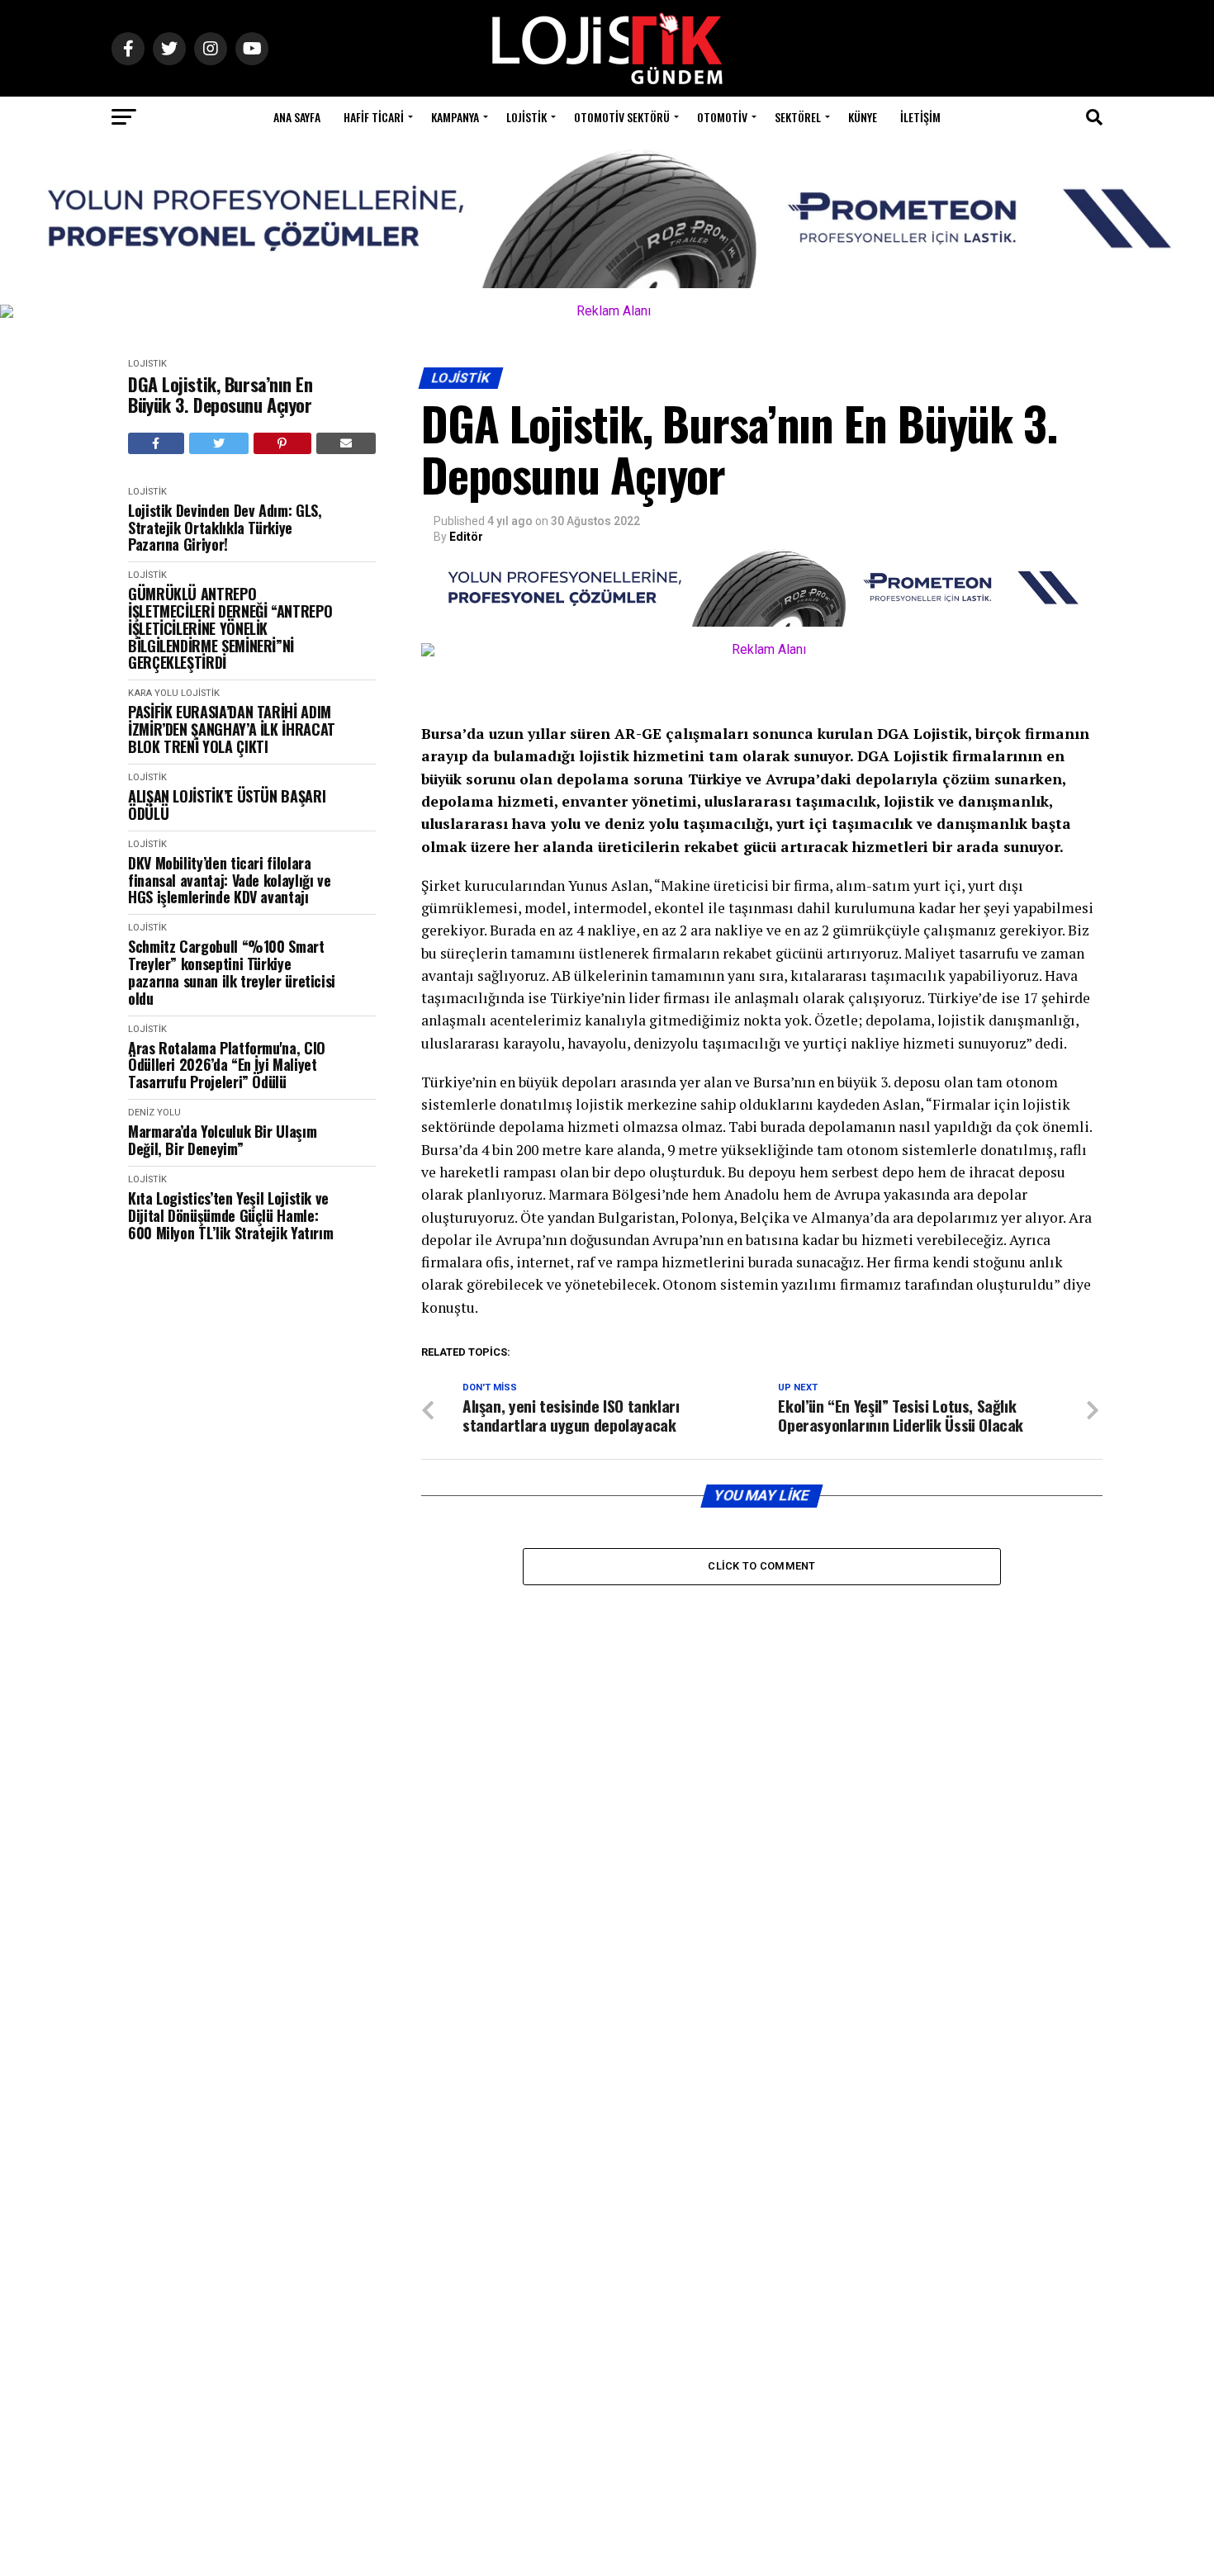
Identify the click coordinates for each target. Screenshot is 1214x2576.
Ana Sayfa (297, 117)
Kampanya (455, 117)
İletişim (920, 117)
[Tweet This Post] (219, 443)
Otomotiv (722, 117)
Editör (466, 537)
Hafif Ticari (374, 117)
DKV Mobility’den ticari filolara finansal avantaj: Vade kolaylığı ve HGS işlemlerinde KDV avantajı (229, 880)
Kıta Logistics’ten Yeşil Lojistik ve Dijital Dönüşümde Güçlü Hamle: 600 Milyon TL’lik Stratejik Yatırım (230, 1215)
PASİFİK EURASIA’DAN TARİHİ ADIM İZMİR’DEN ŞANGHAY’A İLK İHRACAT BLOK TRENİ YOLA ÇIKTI (232, 729)
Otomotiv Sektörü (622, 117)
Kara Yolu (153, 693)
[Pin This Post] (282, 443)
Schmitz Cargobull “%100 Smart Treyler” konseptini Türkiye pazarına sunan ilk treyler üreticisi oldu (232, 972)
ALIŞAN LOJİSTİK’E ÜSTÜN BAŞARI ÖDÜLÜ (227, 805)
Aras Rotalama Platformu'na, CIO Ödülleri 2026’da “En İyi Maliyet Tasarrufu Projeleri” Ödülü (227, 1065)
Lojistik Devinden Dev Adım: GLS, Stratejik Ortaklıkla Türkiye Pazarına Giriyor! (225, 528)
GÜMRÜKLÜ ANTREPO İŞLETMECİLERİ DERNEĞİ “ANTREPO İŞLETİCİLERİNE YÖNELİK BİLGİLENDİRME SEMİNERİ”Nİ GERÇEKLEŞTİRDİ (230, 628)
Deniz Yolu (154, 1113)
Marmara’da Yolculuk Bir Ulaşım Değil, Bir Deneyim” (222, 1140)
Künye (863, 117)
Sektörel (798, 117)
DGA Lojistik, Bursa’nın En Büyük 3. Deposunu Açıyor (221, 395)
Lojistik (526, 117)
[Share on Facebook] (156, 443)
